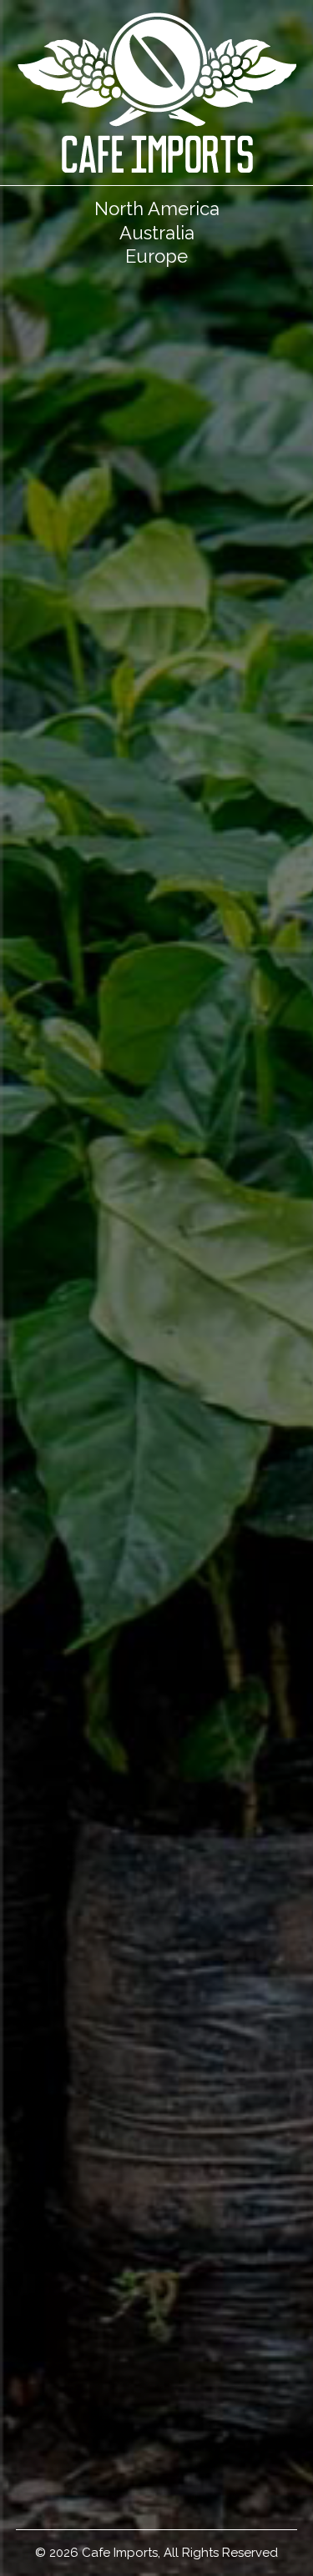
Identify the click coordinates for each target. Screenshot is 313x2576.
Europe (156, 256)
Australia (157, 233)
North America (157, 208)
